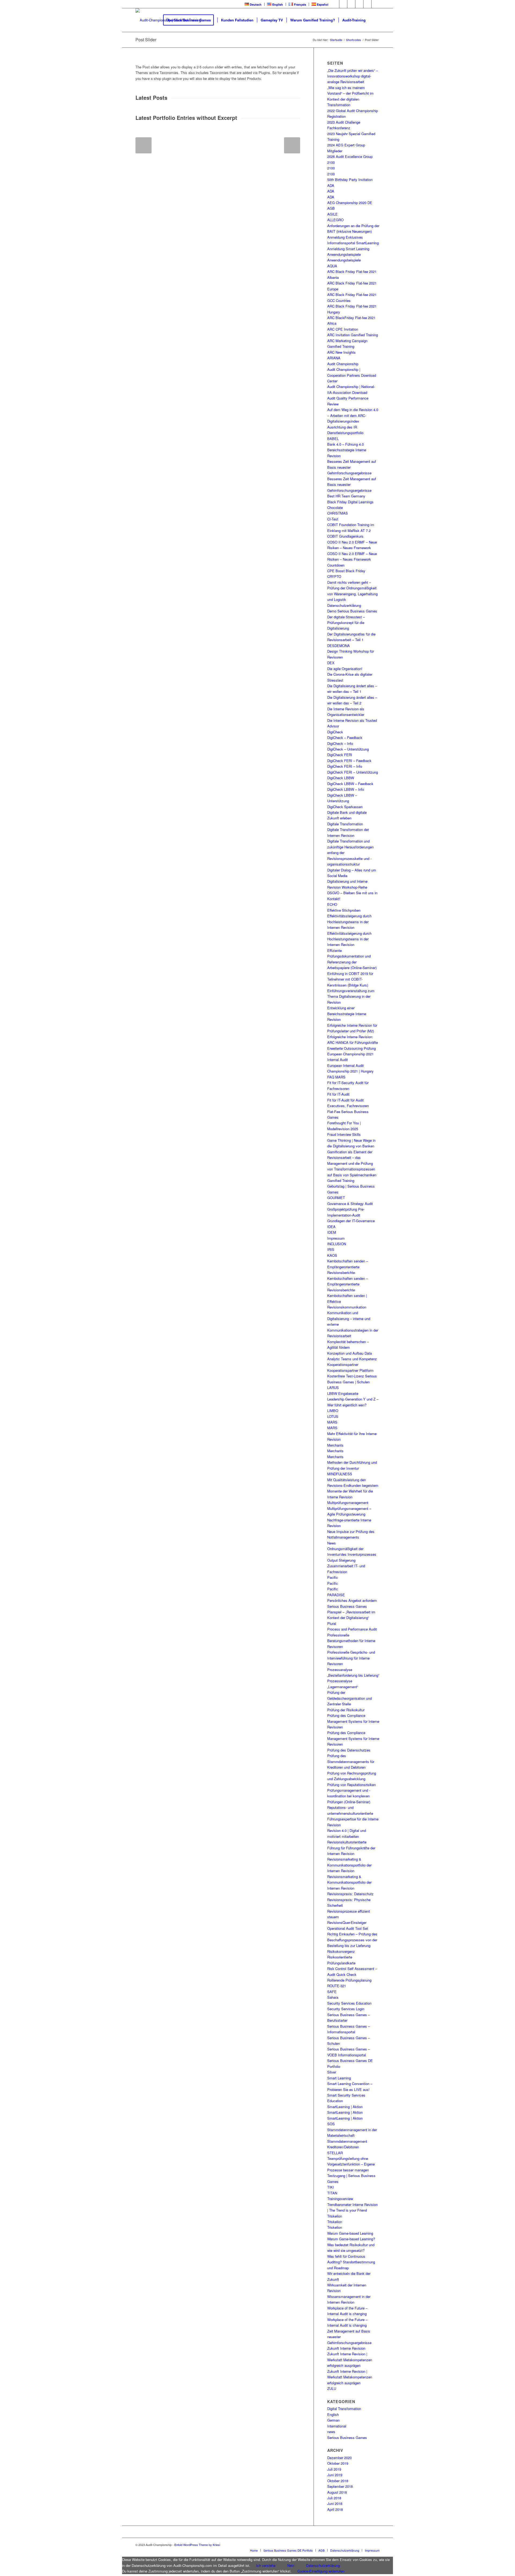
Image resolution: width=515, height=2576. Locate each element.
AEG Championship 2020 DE (350, 203)
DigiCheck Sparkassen (345, 807)
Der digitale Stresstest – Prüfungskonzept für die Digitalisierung (346, 623)
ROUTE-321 (337, 1986)
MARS (332, 1422)
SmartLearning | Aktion (345, 2107)
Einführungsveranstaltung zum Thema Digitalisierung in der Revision (351, 996)
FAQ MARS (336, 1077)
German (333, 2420)
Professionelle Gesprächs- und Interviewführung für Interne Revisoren (351, 1658)
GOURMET (336, 1198)
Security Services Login (346, 2009)
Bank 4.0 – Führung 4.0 (345, 444)
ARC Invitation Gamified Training (353, 335)
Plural (332, 1623)
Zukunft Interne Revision (346, 2348)
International (337, 2426)
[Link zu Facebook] (335, 4)
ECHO (332, 904)
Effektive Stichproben (344, 910)
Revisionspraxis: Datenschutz (350, 1894)
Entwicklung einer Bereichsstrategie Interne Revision (347, 1014)
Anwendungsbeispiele (344, 254)
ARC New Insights (341, 352)
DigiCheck (335, 732)
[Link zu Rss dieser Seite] (367, 4)
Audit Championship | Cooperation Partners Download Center (352, 375)
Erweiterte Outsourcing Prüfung (352, 1048)
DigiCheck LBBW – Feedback (350, 784)
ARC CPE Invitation (343, 329)
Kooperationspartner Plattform (350, 1370)
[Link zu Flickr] (359, 4)
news (331, 2432)
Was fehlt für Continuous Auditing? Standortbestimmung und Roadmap (351, 2262)
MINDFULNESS (340, 1474)
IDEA (331, 1227)
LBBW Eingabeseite (343, 1393)
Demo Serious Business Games (352, 611)
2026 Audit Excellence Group (350, 156)
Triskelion (335, 2216)
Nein (291, 2565)
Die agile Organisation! (345, 669)
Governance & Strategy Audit (350, 1204)
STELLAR (335, 2153)
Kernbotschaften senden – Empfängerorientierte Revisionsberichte (348, 1267)
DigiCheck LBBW (341, 778)
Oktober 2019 (338, 2463)
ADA (331, 185)
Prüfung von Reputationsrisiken (352, 1785)
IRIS (331, 1249)
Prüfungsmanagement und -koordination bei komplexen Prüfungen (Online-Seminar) (349, 1796)
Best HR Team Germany (346, 496)
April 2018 (335, 2509)
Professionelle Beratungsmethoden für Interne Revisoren (351, 1641)
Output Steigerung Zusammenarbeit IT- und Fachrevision (346, 1566)
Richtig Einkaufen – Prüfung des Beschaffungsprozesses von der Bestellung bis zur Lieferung (352, 1940)
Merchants (335, 1445)
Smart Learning (339, 2078)
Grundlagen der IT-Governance (351, 1221)
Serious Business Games (347, 2438)
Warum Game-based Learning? (351, 2239)
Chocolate (335, 507)
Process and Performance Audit (352, 1629)
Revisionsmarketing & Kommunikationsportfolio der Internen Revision (349, 1865)
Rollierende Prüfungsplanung (349, 1980)
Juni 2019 (335, 2475)
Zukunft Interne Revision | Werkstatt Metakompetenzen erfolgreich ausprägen (350, 2360)
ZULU (332, 2388)
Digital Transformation (344, 2409)
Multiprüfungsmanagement (348, 1503)
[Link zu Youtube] (351, 4)
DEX (331, 663)
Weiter (292, 145)
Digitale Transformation (345, 824)
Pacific (333, 1577)
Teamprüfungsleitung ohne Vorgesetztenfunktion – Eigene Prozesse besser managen (351, 2164)
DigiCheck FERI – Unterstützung (353, 772)
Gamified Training (341, 1180)
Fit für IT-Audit (338, 1094)
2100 (331, 162)
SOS (331, 2124)
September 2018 (340, 2486)
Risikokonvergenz (341, 1951)
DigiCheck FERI (340, 755)
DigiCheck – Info (340, 743)
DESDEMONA (339, 646)
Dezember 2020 (339, 2458)
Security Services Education (349, 2003)
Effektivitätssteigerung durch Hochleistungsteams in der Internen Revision (349, 922)
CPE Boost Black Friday (346, 571)
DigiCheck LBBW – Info (346, 789)
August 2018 (337, 2492)
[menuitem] (253, 4)
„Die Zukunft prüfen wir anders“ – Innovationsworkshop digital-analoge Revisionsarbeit (353, 76)
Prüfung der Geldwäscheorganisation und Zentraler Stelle (350, 1698)
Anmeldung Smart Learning (348, 249)
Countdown (336, 565)
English (333, 2414)
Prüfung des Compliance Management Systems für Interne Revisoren (353, 1721)
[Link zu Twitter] (343, 4)
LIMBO (333, 1411)
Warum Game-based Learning (350, 2233)
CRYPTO (334, 576)
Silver (332, 2072)
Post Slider (146, 40)
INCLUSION (337, 1244)
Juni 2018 (335, 2503)
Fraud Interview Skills (344, 1134)
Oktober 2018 (338, 2481)
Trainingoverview (340, 2199)
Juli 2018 (334, 2498)
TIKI (331, 2187)
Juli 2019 (334, 2469)
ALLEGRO (335, 220)
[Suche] (374, 20)
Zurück (144, 145)
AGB (331, 208)
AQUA (332, 266)
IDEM (332, 1232)
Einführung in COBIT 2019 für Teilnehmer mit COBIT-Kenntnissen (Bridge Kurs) (350, 979)
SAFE (332, 1992)
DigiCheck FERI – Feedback (349, 761)
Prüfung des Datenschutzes (349, 1750)
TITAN (332, 2193)
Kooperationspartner (343, 1364)
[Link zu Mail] (376, 4)
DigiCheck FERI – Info (345, 766)
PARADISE (336, 1595)
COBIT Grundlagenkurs (345, 536)
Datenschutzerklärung (344, 605)
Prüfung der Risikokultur (346, 1710)
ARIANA (334, 358)
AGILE (332, 214)
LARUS (333, 1387)
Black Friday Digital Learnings (350, 502)
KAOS (332, 1255)
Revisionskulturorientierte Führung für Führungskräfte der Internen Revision (351, 1848)
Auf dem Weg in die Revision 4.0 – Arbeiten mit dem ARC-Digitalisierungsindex (353, 415)
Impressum (336, 1238)
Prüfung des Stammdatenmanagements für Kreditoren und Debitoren (351, 1761)
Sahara (333, 1997)
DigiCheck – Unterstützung (348, 749)
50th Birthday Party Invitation (350, 180)
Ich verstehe (266, 2565)
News (332, 1543)
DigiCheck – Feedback (345, 738)
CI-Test (333, 519)
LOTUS (333, 1416)
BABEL (333, 439)
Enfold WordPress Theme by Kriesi (197, 2545)
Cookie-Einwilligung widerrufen (321, 2571)
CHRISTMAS (338, 513)
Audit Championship (343, 364)
